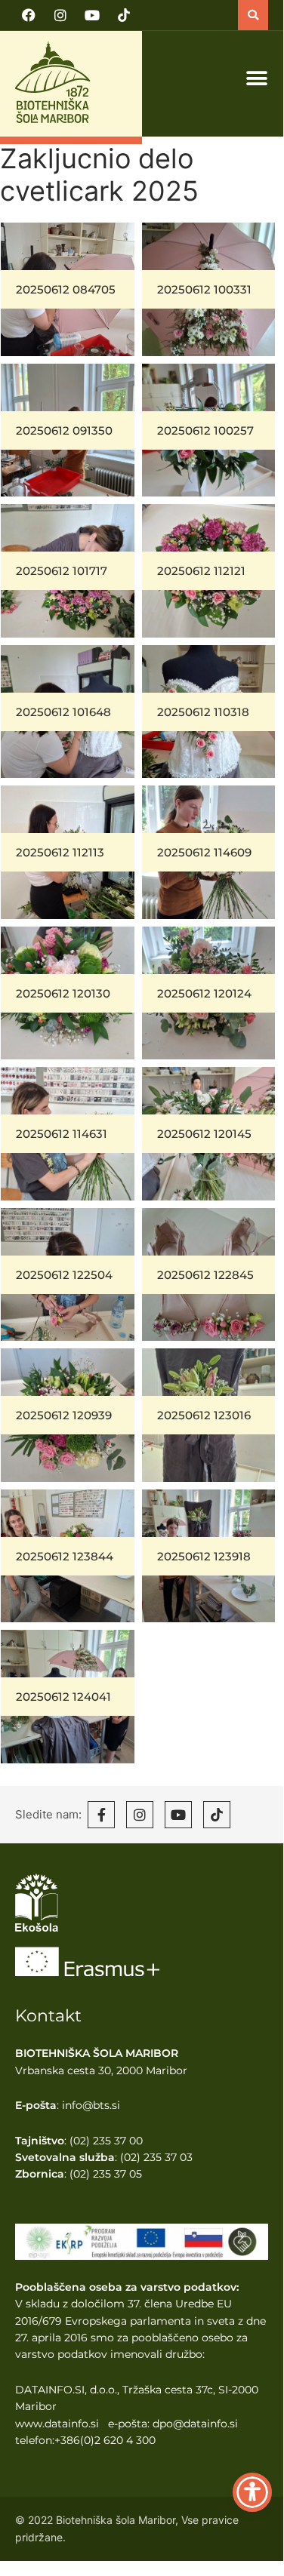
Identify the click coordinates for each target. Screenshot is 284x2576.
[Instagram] (60, 15)
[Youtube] (92, 15)
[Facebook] (29, 15)
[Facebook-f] (101, 1815)
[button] (253, 15)
